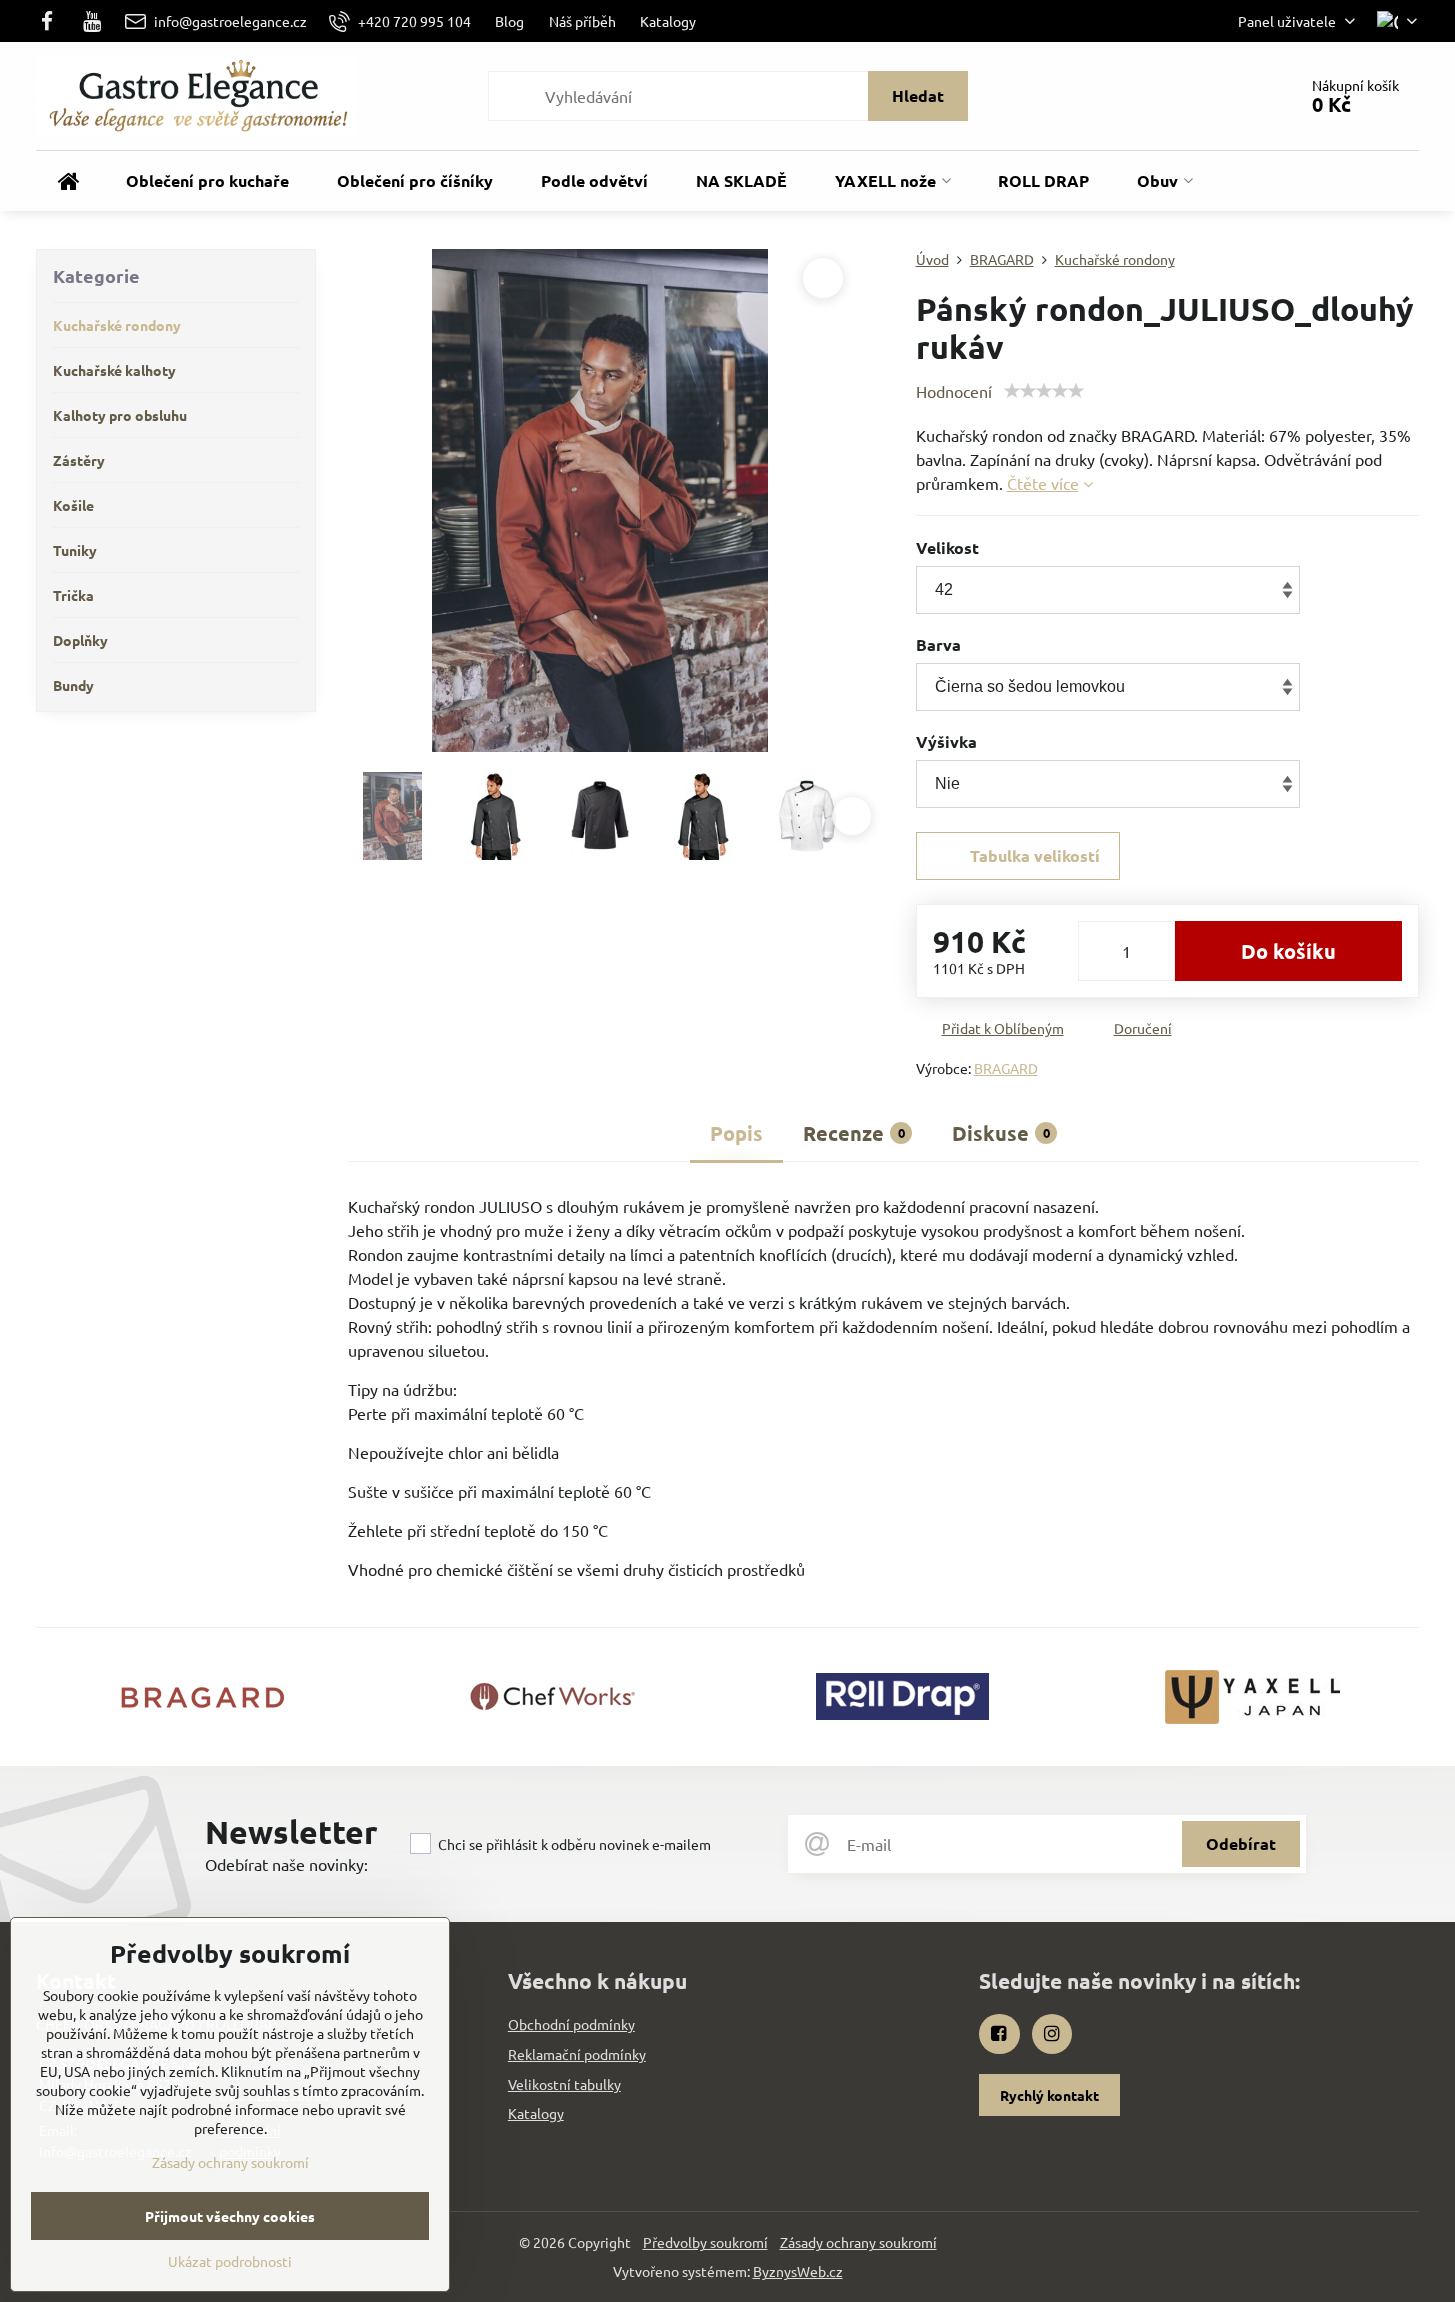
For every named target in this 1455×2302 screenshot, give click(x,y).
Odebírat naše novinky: (286, 1864)
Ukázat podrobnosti (230, 2261)
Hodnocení (954, 391)
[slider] (1044, 391)
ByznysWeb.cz (798, 2271)
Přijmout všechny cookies (230, 2216)
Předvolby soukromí (705, 2242)
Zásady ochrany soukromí (858, 2242)
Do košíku (1288, 951)
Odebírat (1241, 1843)
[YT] (93, 21)
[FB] (52, 21)
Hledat (918, 95)
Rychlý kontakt (1049, 2095)
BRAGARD (1006, 1068)
